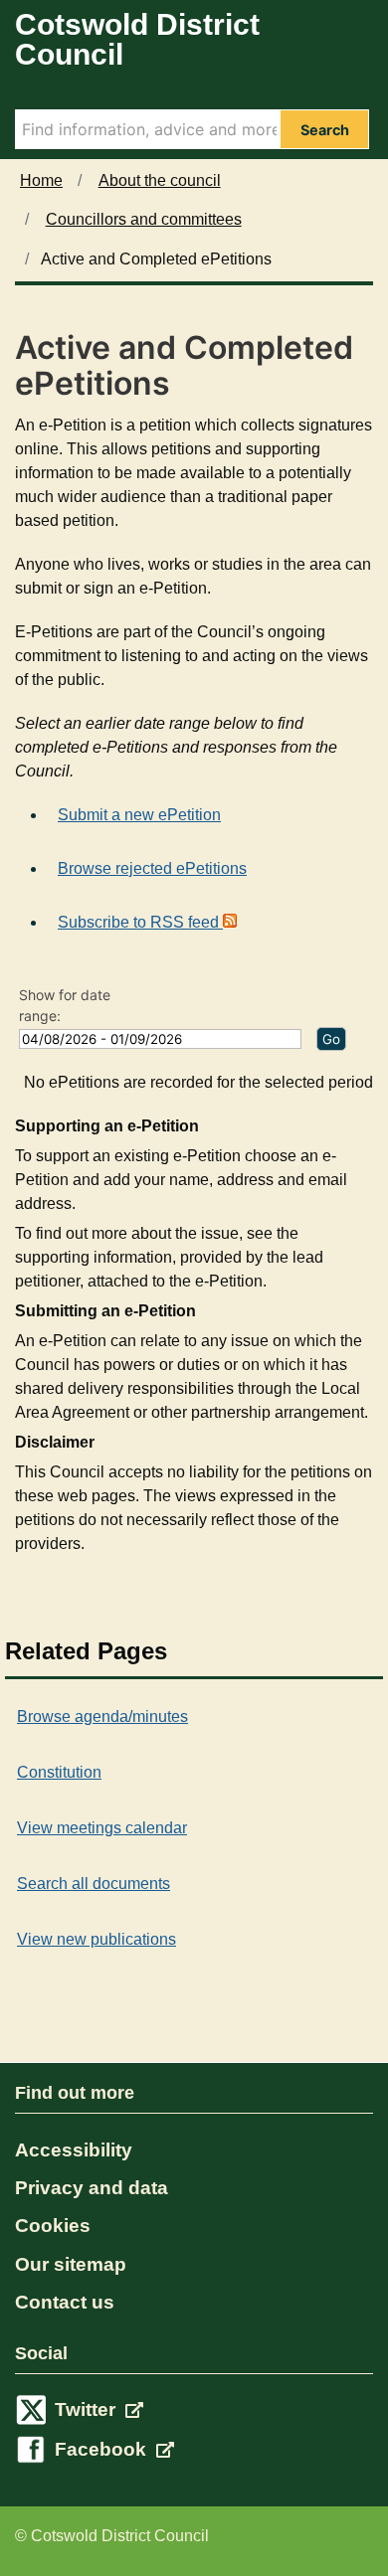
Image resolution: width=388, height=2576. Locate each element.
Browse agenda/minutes (102, 1717)
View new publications (97, 1939)
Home (41, 180)
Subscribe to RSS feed (140, 922)
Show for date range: (65, 1005)
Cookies (53, 2226)
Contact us (65, 2302)
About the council (160, 180)
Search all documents (94, 1884)
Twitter (88, 2409)
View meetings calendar (102, 1828)
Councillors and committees (144, 219)
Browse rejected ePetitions (152, 868)
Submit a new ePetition (139, 815)
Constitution (59, 1772)
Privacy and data (92, 2188)
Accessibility (74, 2150)
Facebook (103, 2449)
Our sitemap (71, 2264)
